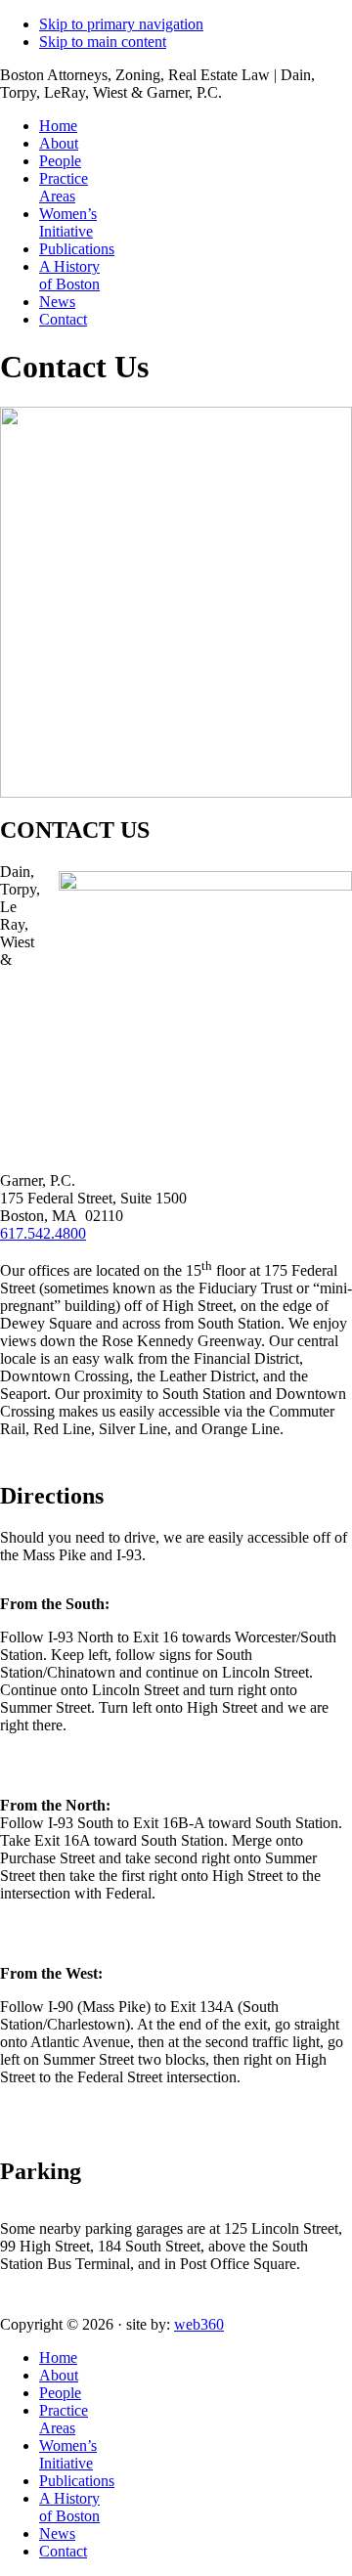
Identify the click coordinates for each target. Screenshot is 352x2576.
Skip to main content (103, 42)
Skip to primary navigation (121, 24)
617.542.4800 (43, 1233)
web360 (199, 2324)
